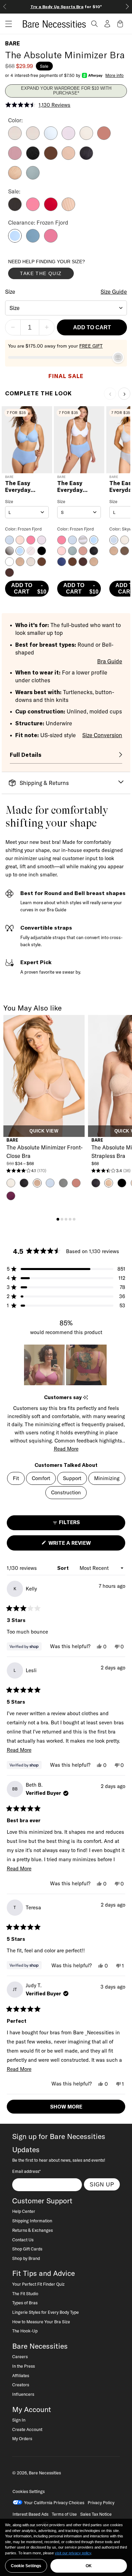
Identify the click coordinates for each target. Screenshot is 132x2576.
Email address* (26, 2171)
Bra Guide (110, 661)
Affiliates (21, 2375)
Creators (21, 2385)
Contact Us (23, 2240)
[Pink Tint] (86, 138)
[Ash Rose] (104, 138)
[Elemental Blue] (33, 241)
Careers (20, 2356)
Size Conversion (102, 735)
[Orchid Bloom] (68, 138)
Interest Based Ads (30, 2514)
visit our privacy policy (73, 2553)
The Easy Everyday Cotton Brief (23, 487)
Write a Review (81, 1545)
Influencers (23, 2394)
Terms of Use (64, 2514)
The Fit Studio (25, 2293)
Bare (13, 43)
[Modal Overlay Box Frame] (59, 271)
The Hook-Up (25, 2331)
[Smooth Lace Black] (86, 158)
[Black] (33, 158)
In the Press (24, 2366)
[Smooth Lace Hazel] (15, 178)
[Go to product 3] (66, 1219)
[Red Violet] (51, 241)
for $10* (66, 7)
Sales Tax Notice (96, 2514)
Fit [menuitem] (16, 1478)
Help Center (24, 2211)
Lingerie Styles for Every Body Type (46, 2312)
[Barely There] (15, 138)
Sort (64, 1568)
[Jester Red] (51, 209)
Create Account (27, 2429)
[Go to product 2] (62, 1219)
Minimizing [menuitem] (107, 1478)
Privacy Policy (101, 2502)
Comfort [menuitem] (41, 1478)
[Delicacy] (33, 138)
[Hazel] (68, 158)
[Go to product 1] (58, 1219)
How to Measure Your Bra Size (41, 2322)
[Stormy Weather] (33, 178)
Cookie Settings (26, 2566)
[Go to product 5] (74, 1219)
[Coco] (51, 158)
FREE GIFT (91, 346)
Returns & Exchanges (32, 2230)
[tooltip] (85, 1398)
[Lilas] (15, 158)
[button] (6, 24)
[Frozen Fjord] (15, 241)
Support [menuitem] (72, 1478)
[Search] (94, 24)
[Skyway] (51, 138)
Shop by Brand (26, 2258)
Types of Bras (25, 2303)
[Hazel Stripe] (68, 209)
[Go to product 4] (70, 1219)
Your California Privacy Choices (54, 2502)
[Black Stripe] (15, 209)
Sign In (19, 2420)
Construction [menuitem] (66, 1492)
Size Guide (114, 292)
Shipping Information (32, 2221)
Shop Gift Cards (27, 2249)
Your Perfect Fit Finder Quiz (38, 2284)
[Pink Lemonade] (33, 209)
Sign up (102, 2184)
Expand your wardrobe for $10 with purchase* (66, 91)
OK (89, 2566)
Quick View (44, 1131)
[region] (66, 1365)
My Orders (22, 2438)
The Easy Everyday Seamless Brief (78, 487)
